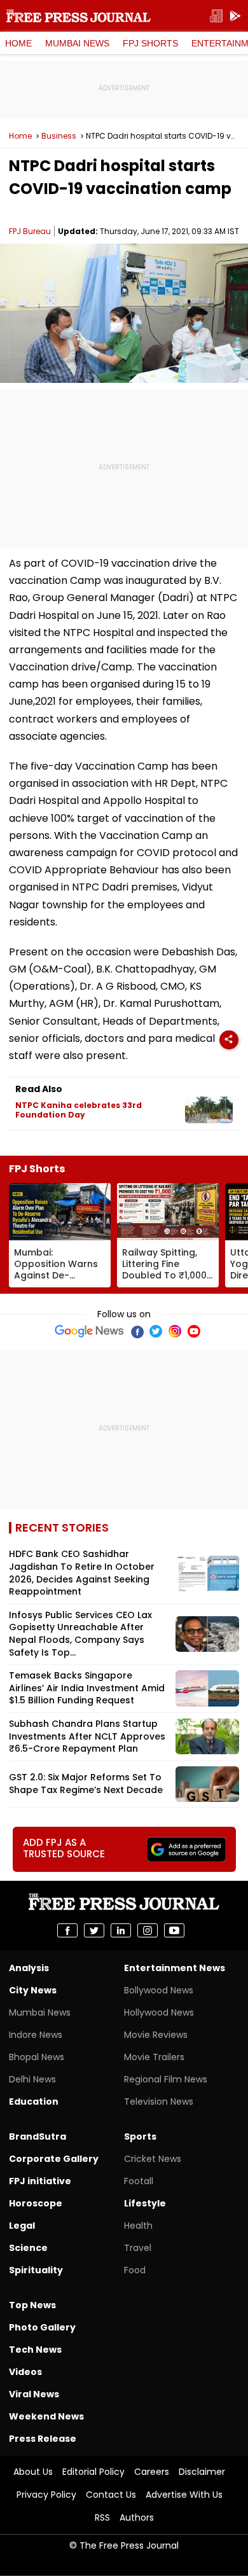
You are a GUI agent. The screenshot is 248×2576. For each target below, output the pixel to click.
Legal (22, 2226)
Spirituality (36, 2270)
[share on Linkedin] (121, 1930)
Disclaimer (202, 2472)
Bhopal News (37, 2057)
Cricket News (153, 2159)
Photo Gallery (42, 2327)
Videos (25, 2372)
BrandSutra (38, 2136)
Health (138, 2226)
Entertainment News (175, 1968)
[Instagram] (175, 1331)
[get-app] (235, 16)
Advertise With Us (184, 2495)
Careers (152, 2472)
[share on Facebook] (67, 1930)
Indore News (36, 2035)
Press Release (43, 2439)
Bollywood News (159, 1990)
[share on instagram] (148, 1930)
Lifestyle (145, 2203)
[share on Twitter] (94, 1930)
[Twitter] (156, 1331)
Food (135, 2270)
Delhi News (32, 2079)
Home (18, 43)
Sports (140, 2136)
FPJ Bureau (30, 231)
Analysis (29, 1968)
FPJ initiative (40, 2181)
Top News (32, 2305)
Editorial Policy (93, 2472)
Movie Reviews (156, 2035)
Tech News (35, 2350)
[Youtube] (194, 1331)
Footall (139, 2181)
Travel (138, 2248)
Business (59, 136)
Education (34, 2102)
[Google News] (89, 1331)
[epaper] (216, 16)
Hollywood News (159, 2012)
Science (28, 2248)
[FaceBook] (137, 1331)
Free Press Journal (79, 16)
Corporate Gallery (54, 2159)
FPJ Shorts (150, 43)
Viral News (34, 2394)
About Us (33, 2472)
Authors (137, 2517)
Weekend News (46, 2416)
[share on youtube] (174, 1930)
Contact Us (111, 2495)
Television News (159, 2102)
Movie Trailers (154, 2057)
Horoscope (36, 2203)
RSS (102, 2517)
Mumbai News (77, 43)
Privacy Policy (46, 2495)
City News (33, 1990)
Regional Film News (166, 2079)
